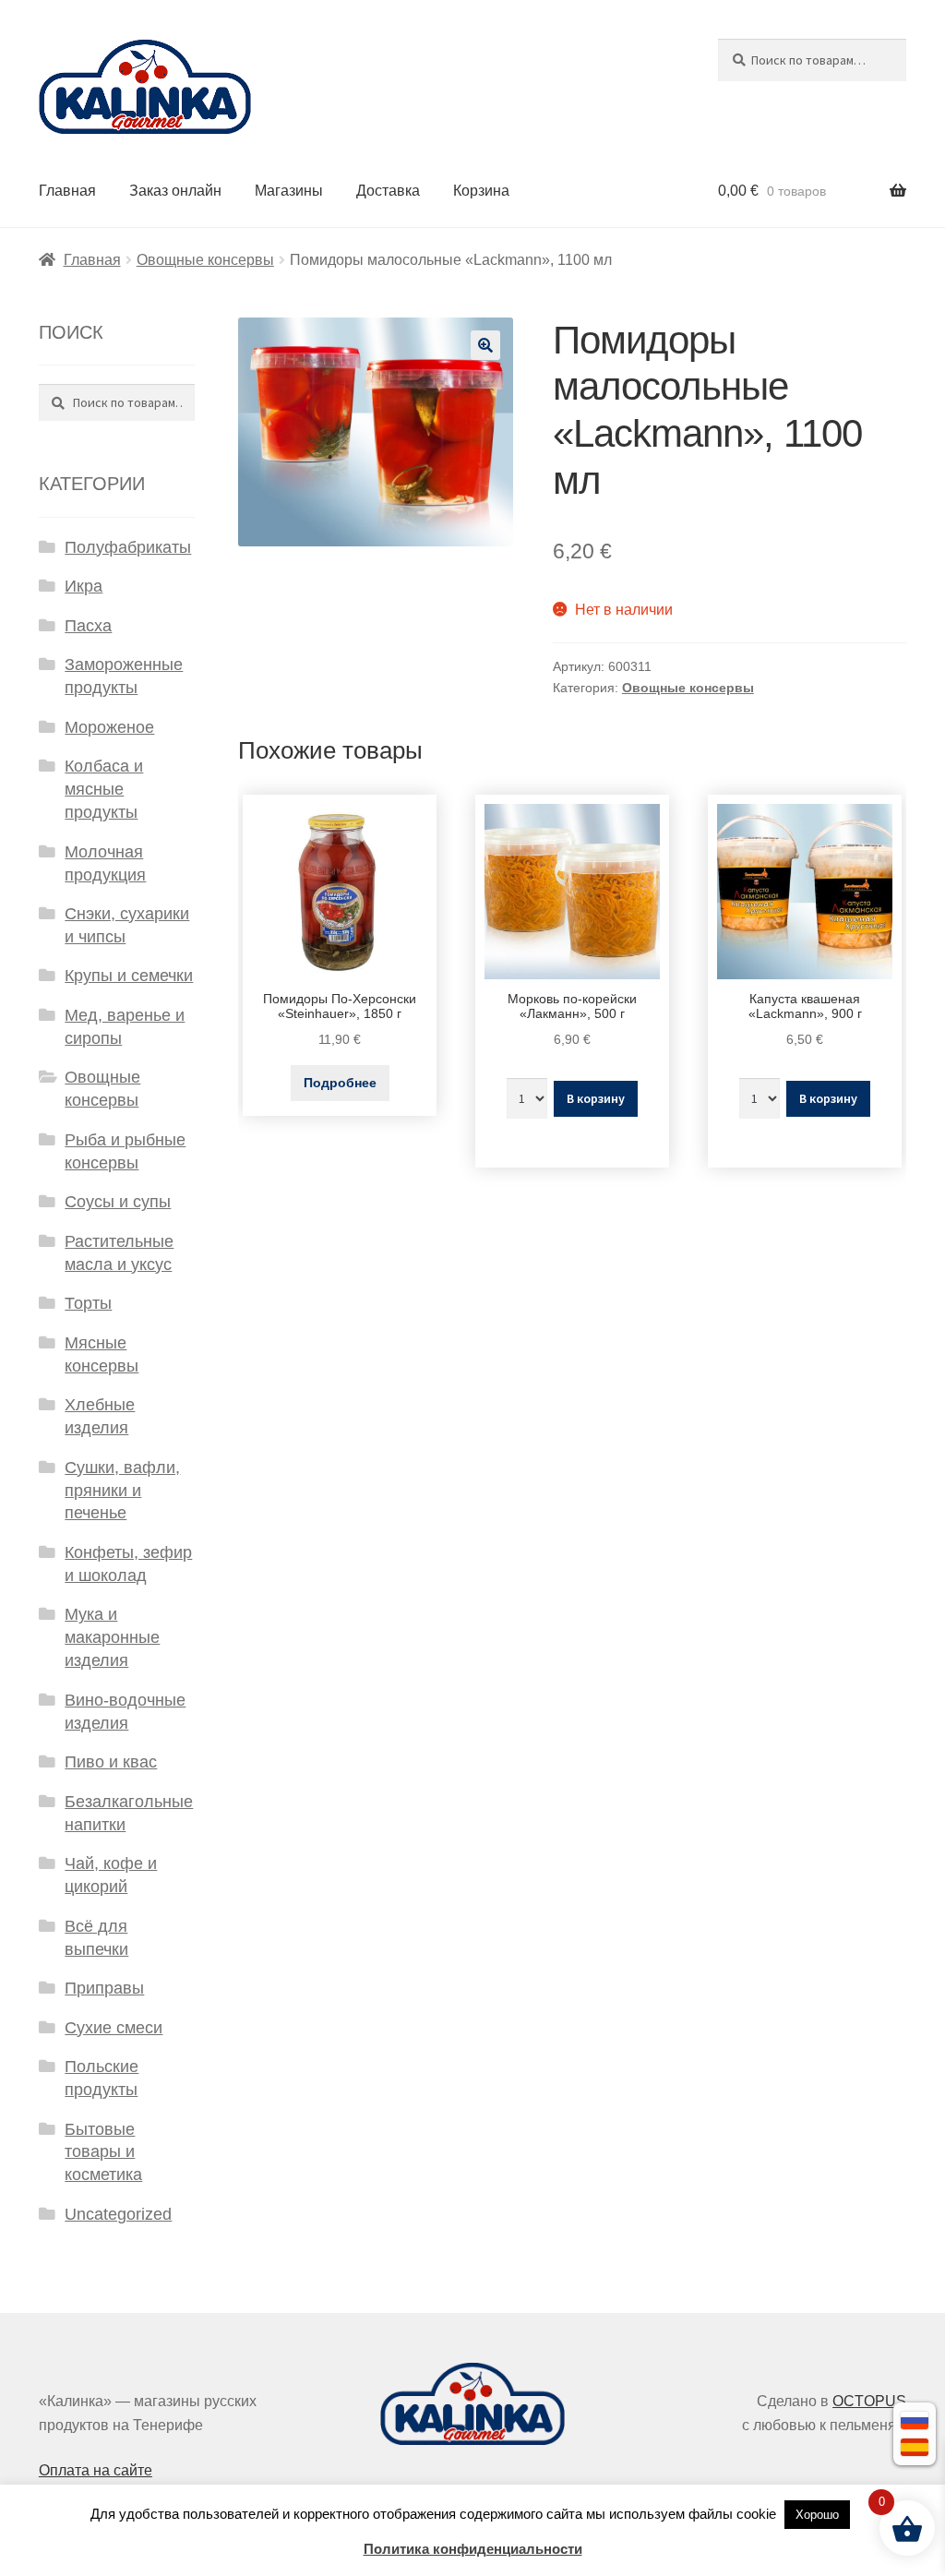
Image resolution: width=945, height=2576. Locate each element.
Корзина (481, 191)
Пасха (88, 626)
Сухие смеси (114, 2028)
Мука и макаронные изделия (112, 1637)
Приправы (104, 1988)
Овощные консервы (205, 260)
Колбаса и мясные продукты (104, 789)
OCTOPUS (869, 2401)
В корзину (596, 1098)
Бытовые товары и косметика (103, 2152)
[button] (485, 345)
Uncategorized (118, 2214)
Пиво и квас (111, 1762)
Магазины (289, 191)
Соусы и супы (118, 1202)
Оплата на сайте (96, 2470)
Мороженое (109, 727)
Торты (88, 1303)
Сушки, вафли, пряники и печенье (122, 1491)
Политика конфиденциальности (473, 2549)
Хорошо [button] (817, 2515)
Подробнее (340, 1083)
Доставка (388, 191)
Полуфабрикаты (128, 547)
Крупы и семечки (129, 976)
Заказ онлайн (175, 191)
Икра (84, 586)
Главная (67, 191)
